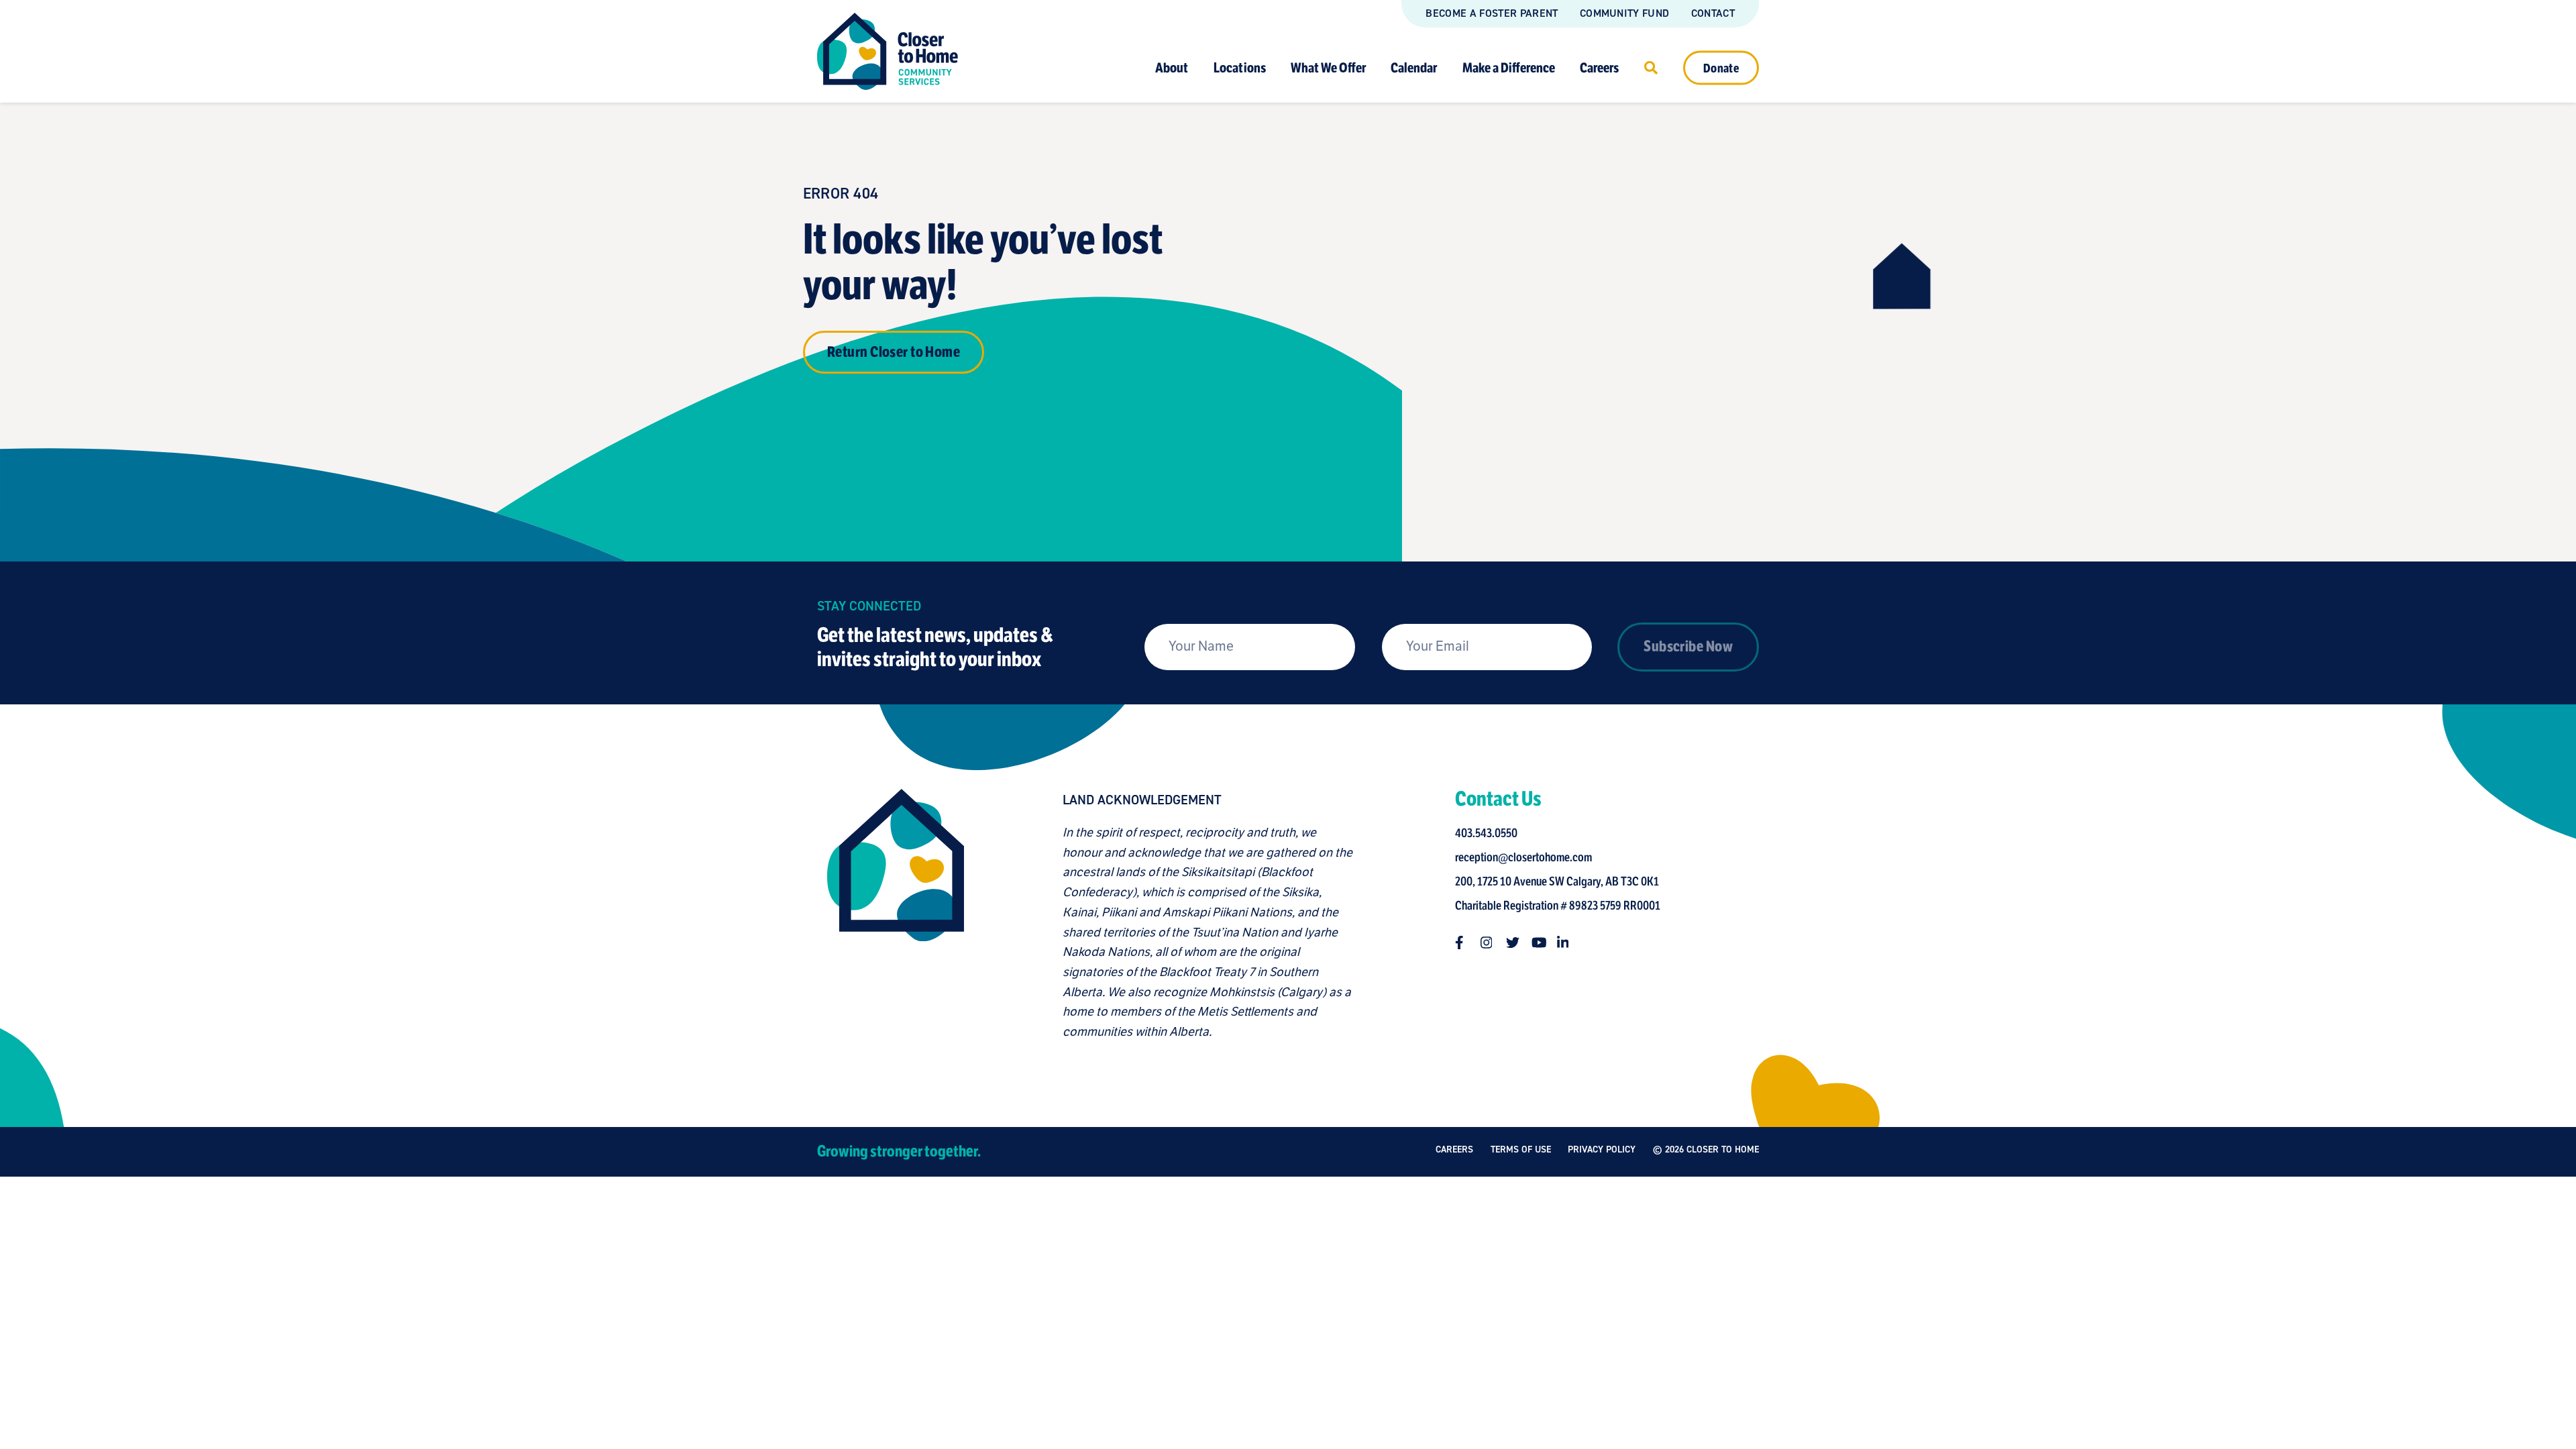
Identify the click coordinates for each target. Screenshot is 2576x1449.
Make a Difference (1509, 67)
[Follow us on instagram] (1487, 943)
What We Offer (1328, 67)
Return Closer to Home (894, 352)
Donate (1721, 68)
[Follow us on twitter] (1513, 943)
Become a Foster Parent (1492, 13)
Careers (1599, 67)
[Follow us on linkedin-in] (1564, 943)
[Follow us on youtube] (1538, 943)
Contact (1713, 13)
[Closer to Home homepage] (896, 916)
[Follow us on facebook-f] (1462, 943)
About (1172, 67)
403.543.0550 (1486, 833)
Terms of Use (1521, 1149)
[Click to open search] (1651, 67)
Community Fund (1624, 13)
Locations (1240, 67)
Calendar (1414, 67)
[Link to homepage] (888, 51)
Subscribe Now (1688, 646)
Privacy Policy (1602, 1149)
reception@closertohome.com (1523, 857)
